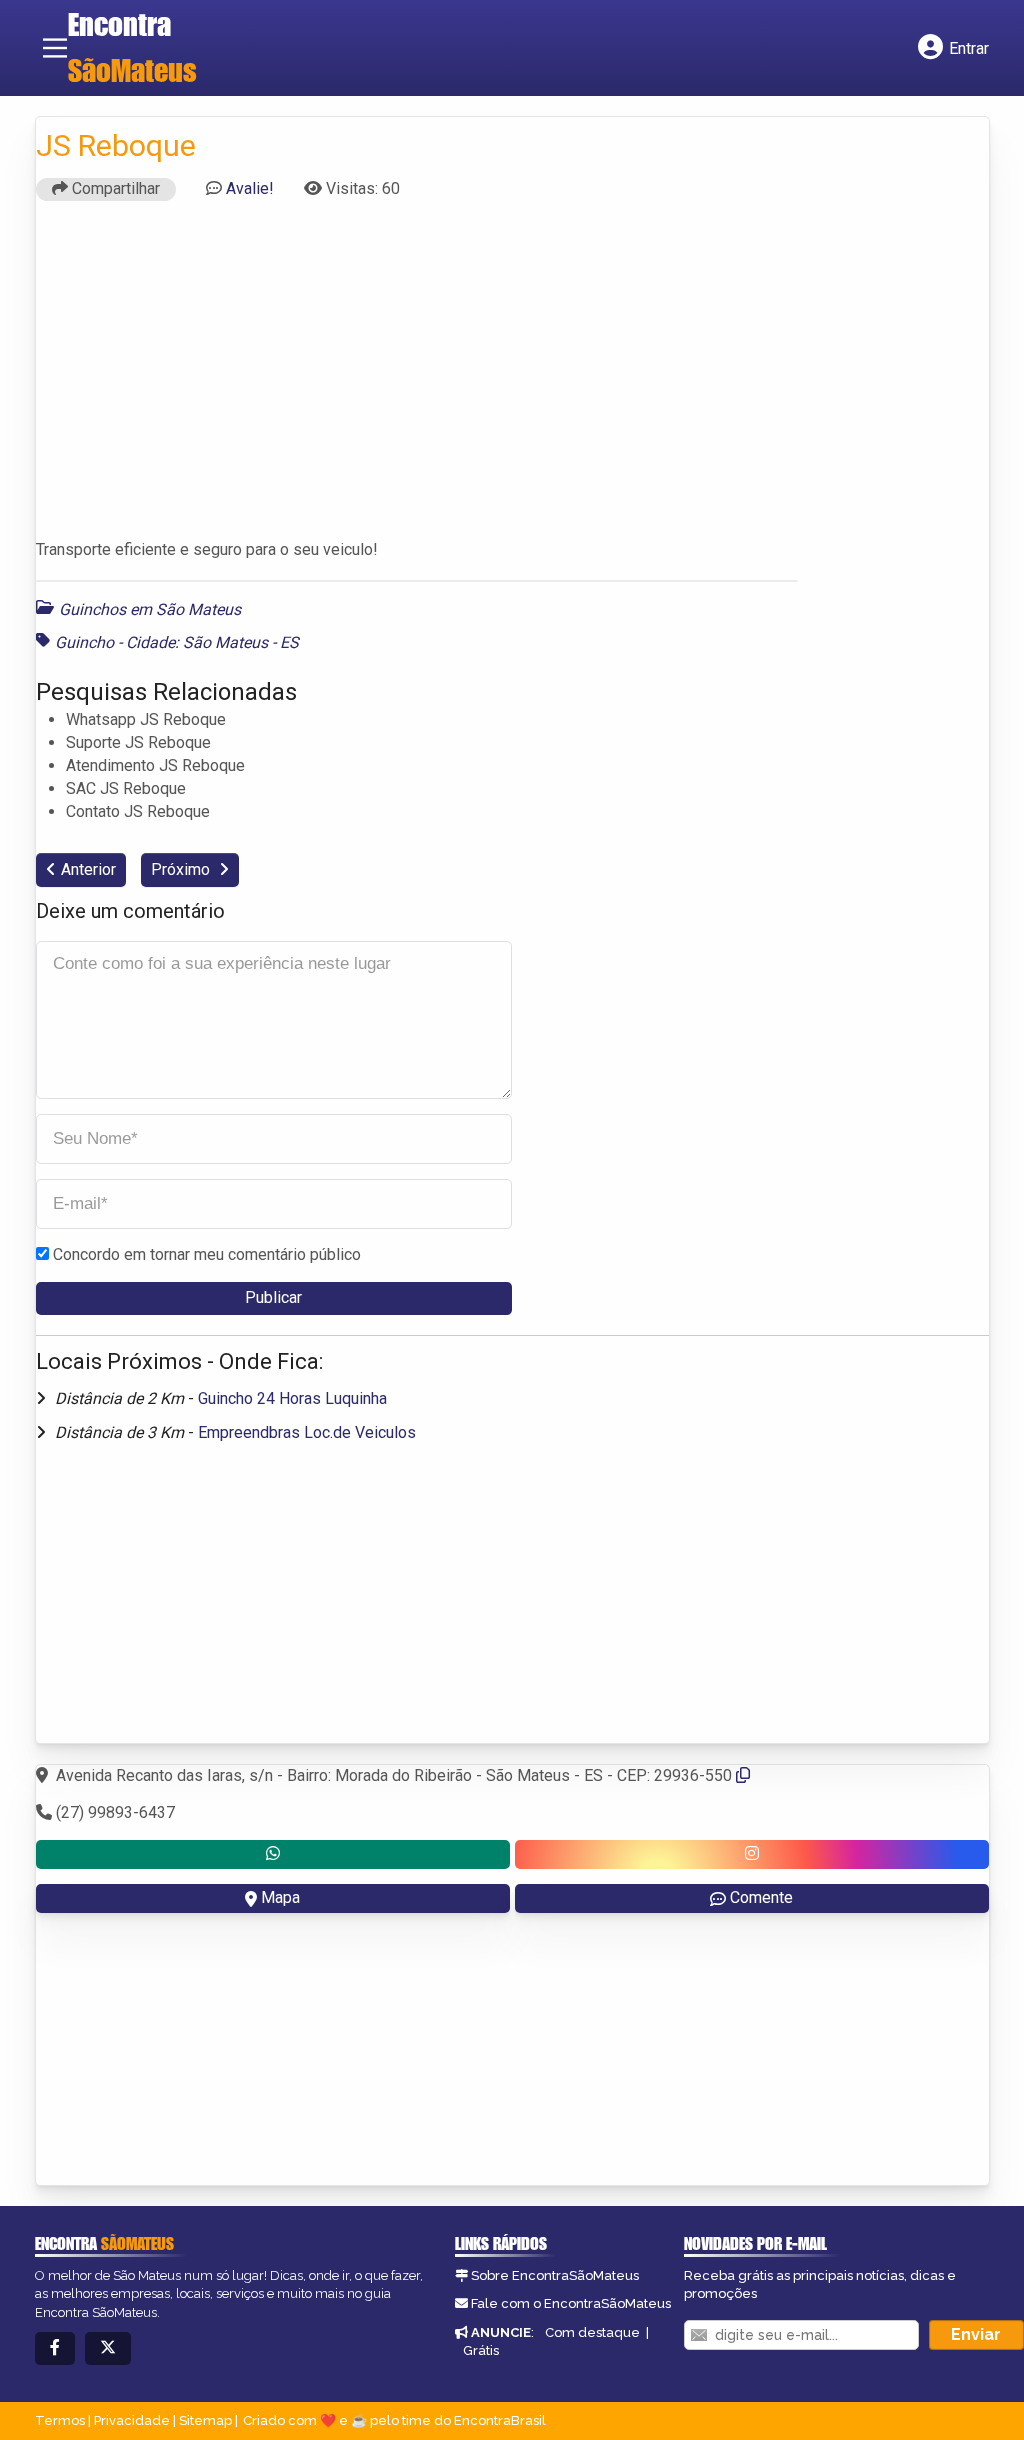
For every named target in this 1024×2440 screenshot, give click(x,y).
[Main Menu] (55, 48)
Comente (761, 1897)
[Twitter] (108, 2348)
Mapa (280, 1897)
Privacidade (132, 2420)
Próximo (182, 869)
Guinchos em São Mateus (150, 609)
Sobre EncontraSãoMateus (555, 2275)
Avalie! (250, 188)
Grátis (481, 2350)
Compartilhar (114, 188)
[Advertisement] (512, 379)
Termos (60, 2420)
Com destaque (592, 2332)
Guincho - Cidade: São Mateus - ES (177, 642)
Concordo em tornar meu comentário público (207, 1254)
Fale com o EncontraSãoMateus (571, 2303)
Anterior (88, 869)
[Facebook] (55, 2348)
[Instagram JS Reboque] (752, 1854)
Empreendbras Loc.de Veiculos (307, 1432)
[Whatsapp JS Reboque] (273, 1854)
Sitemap (205, 2420)
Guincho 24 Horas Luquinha (292, 1398)
